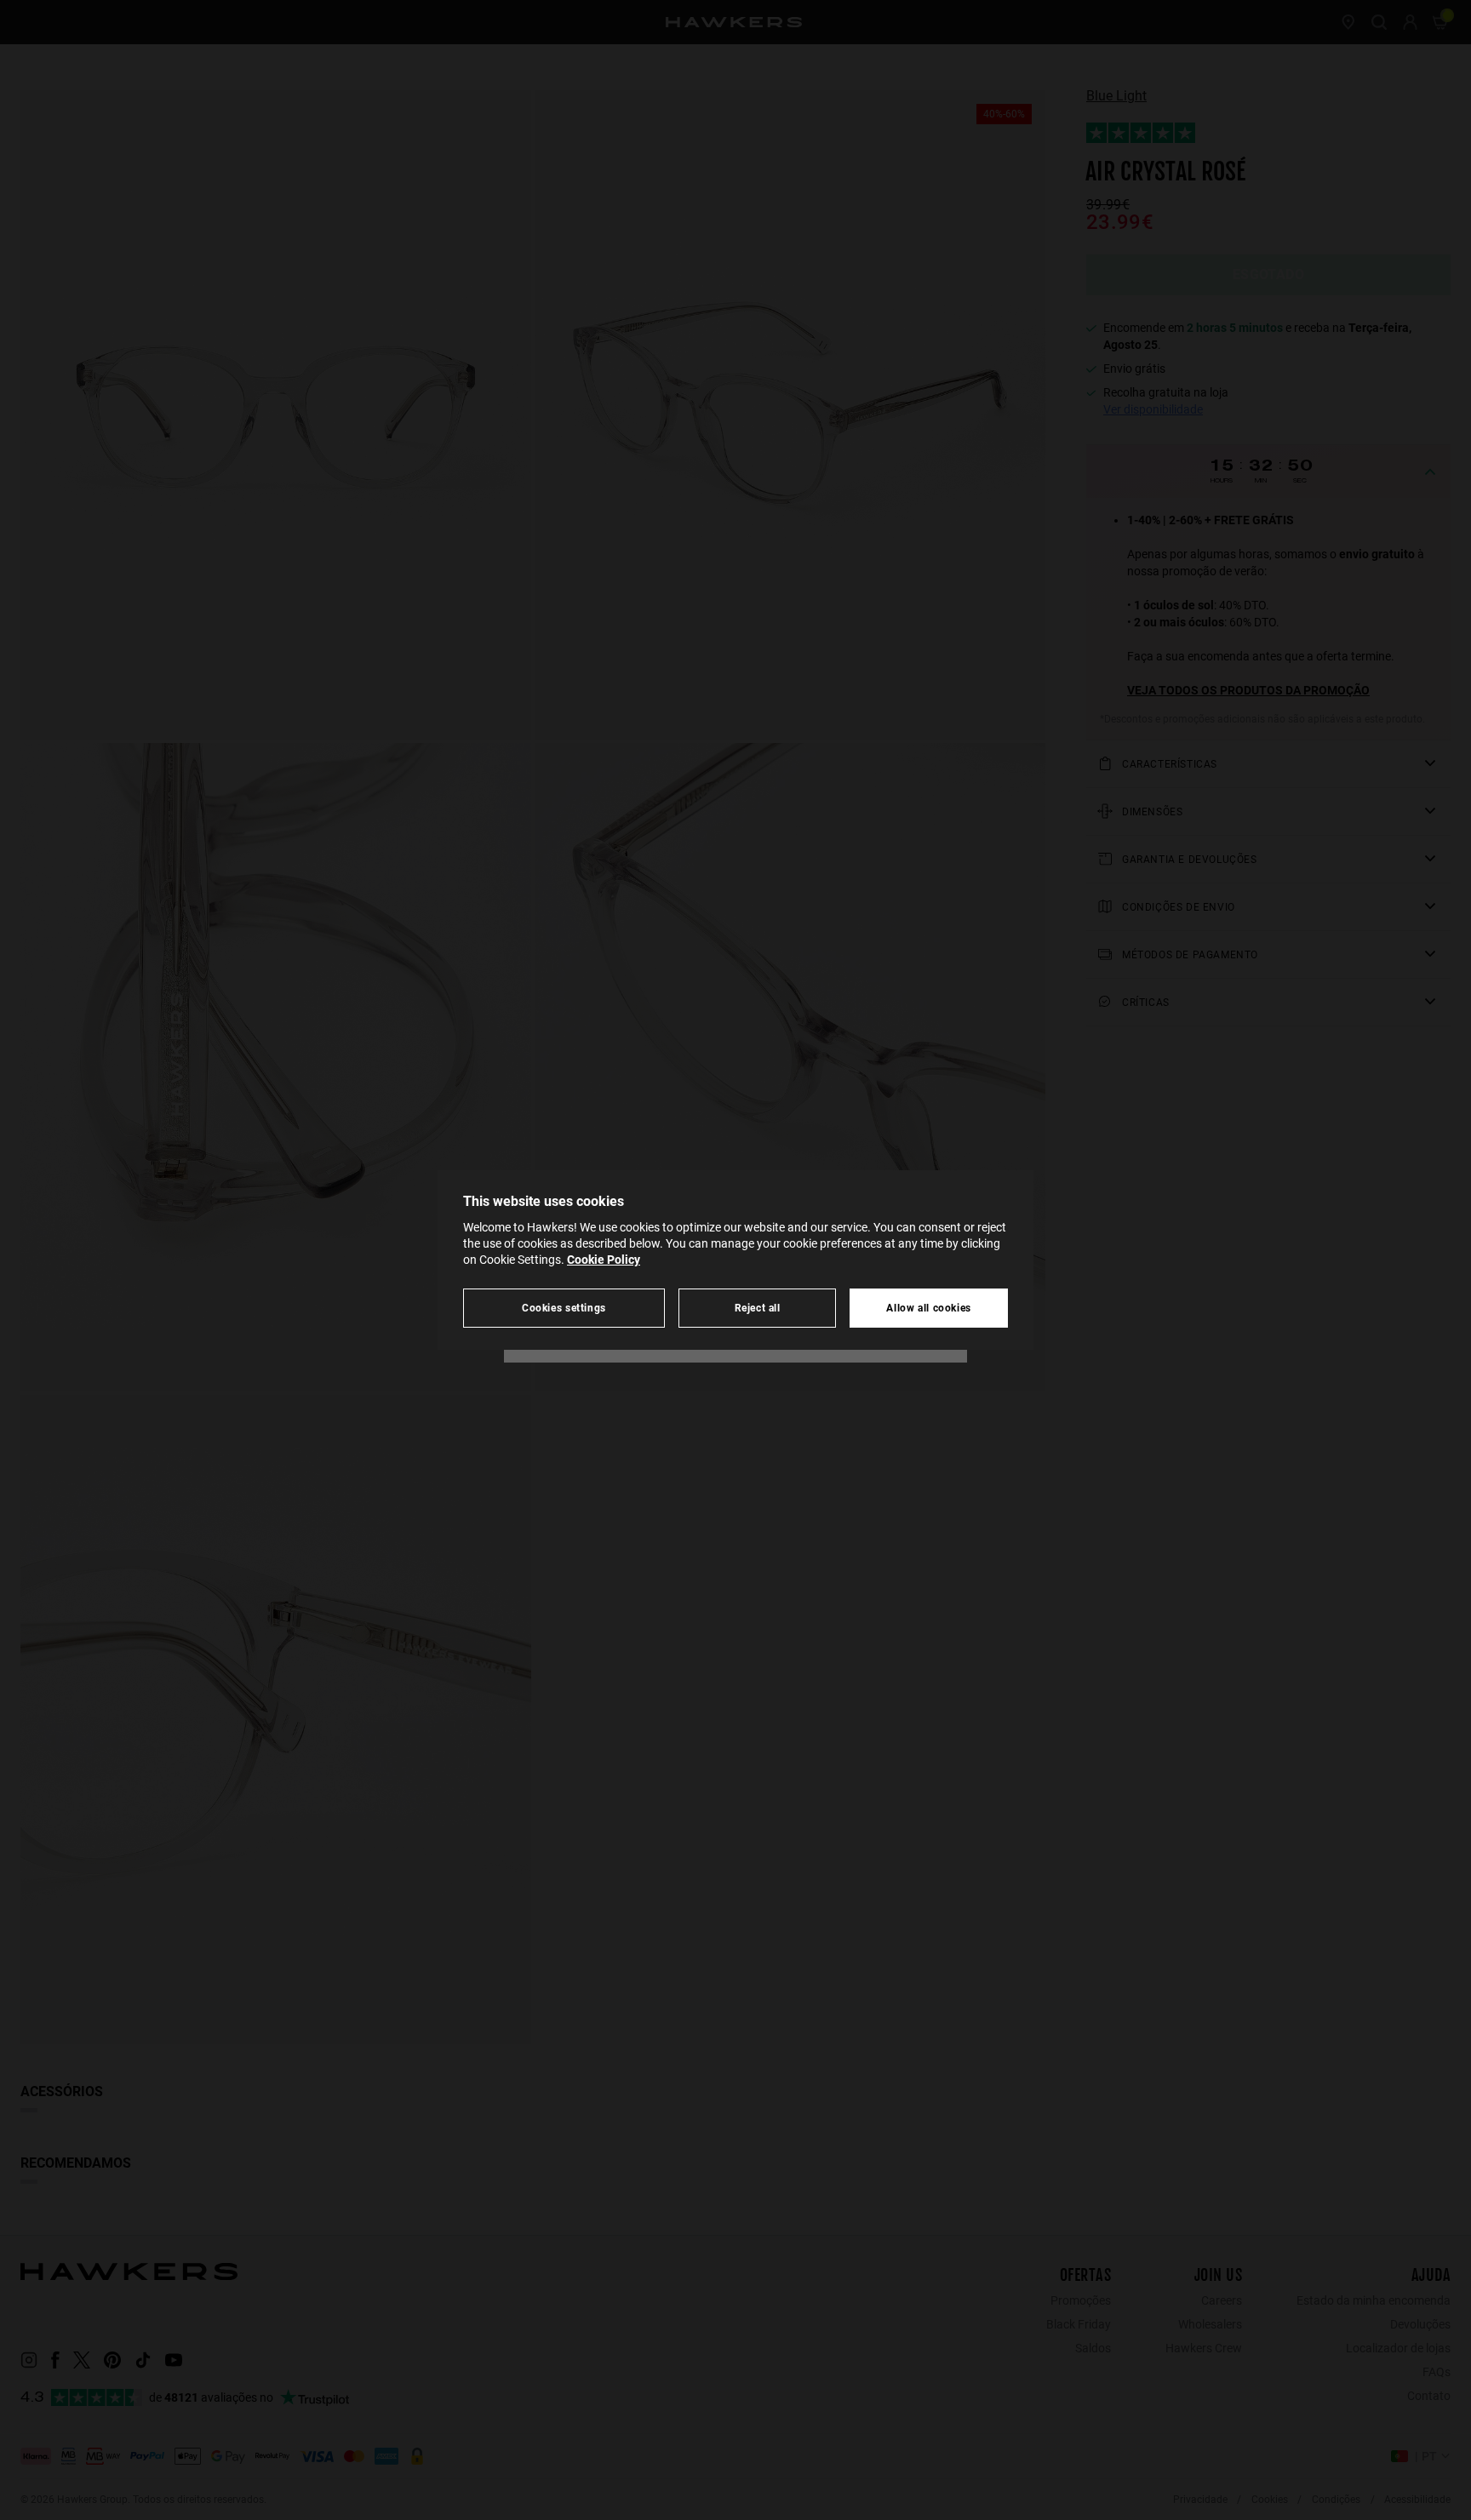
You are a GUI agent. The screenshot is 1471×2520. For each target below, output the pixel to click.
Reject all (758, 1308)
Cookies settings (564, 1308)
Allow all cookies (929, 1308)
